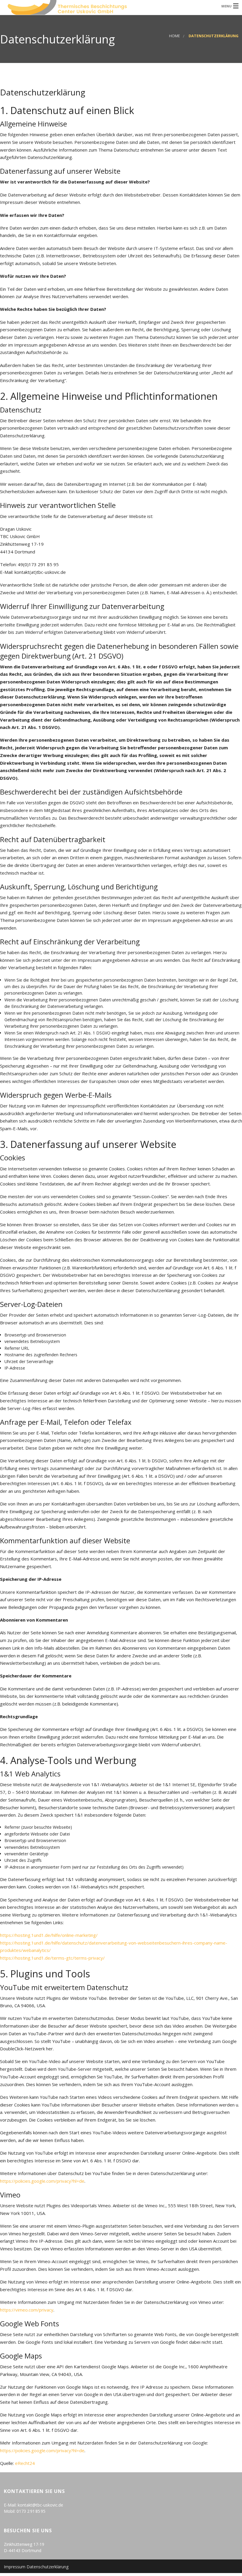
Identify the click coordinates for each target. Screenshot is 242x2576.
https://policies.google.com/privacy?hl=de (42, 2181)
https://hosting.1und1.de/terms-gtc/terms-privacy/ (52, 1958)
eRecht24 (25, 2463)
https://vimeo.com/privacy (27, 2310)
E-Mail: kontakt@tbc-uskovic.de (33, 2505)
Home (175, 36)
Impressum (15, 2567)
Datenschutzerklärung (48, 2567)
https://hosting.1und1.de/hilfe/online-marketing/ (49, 1935)
